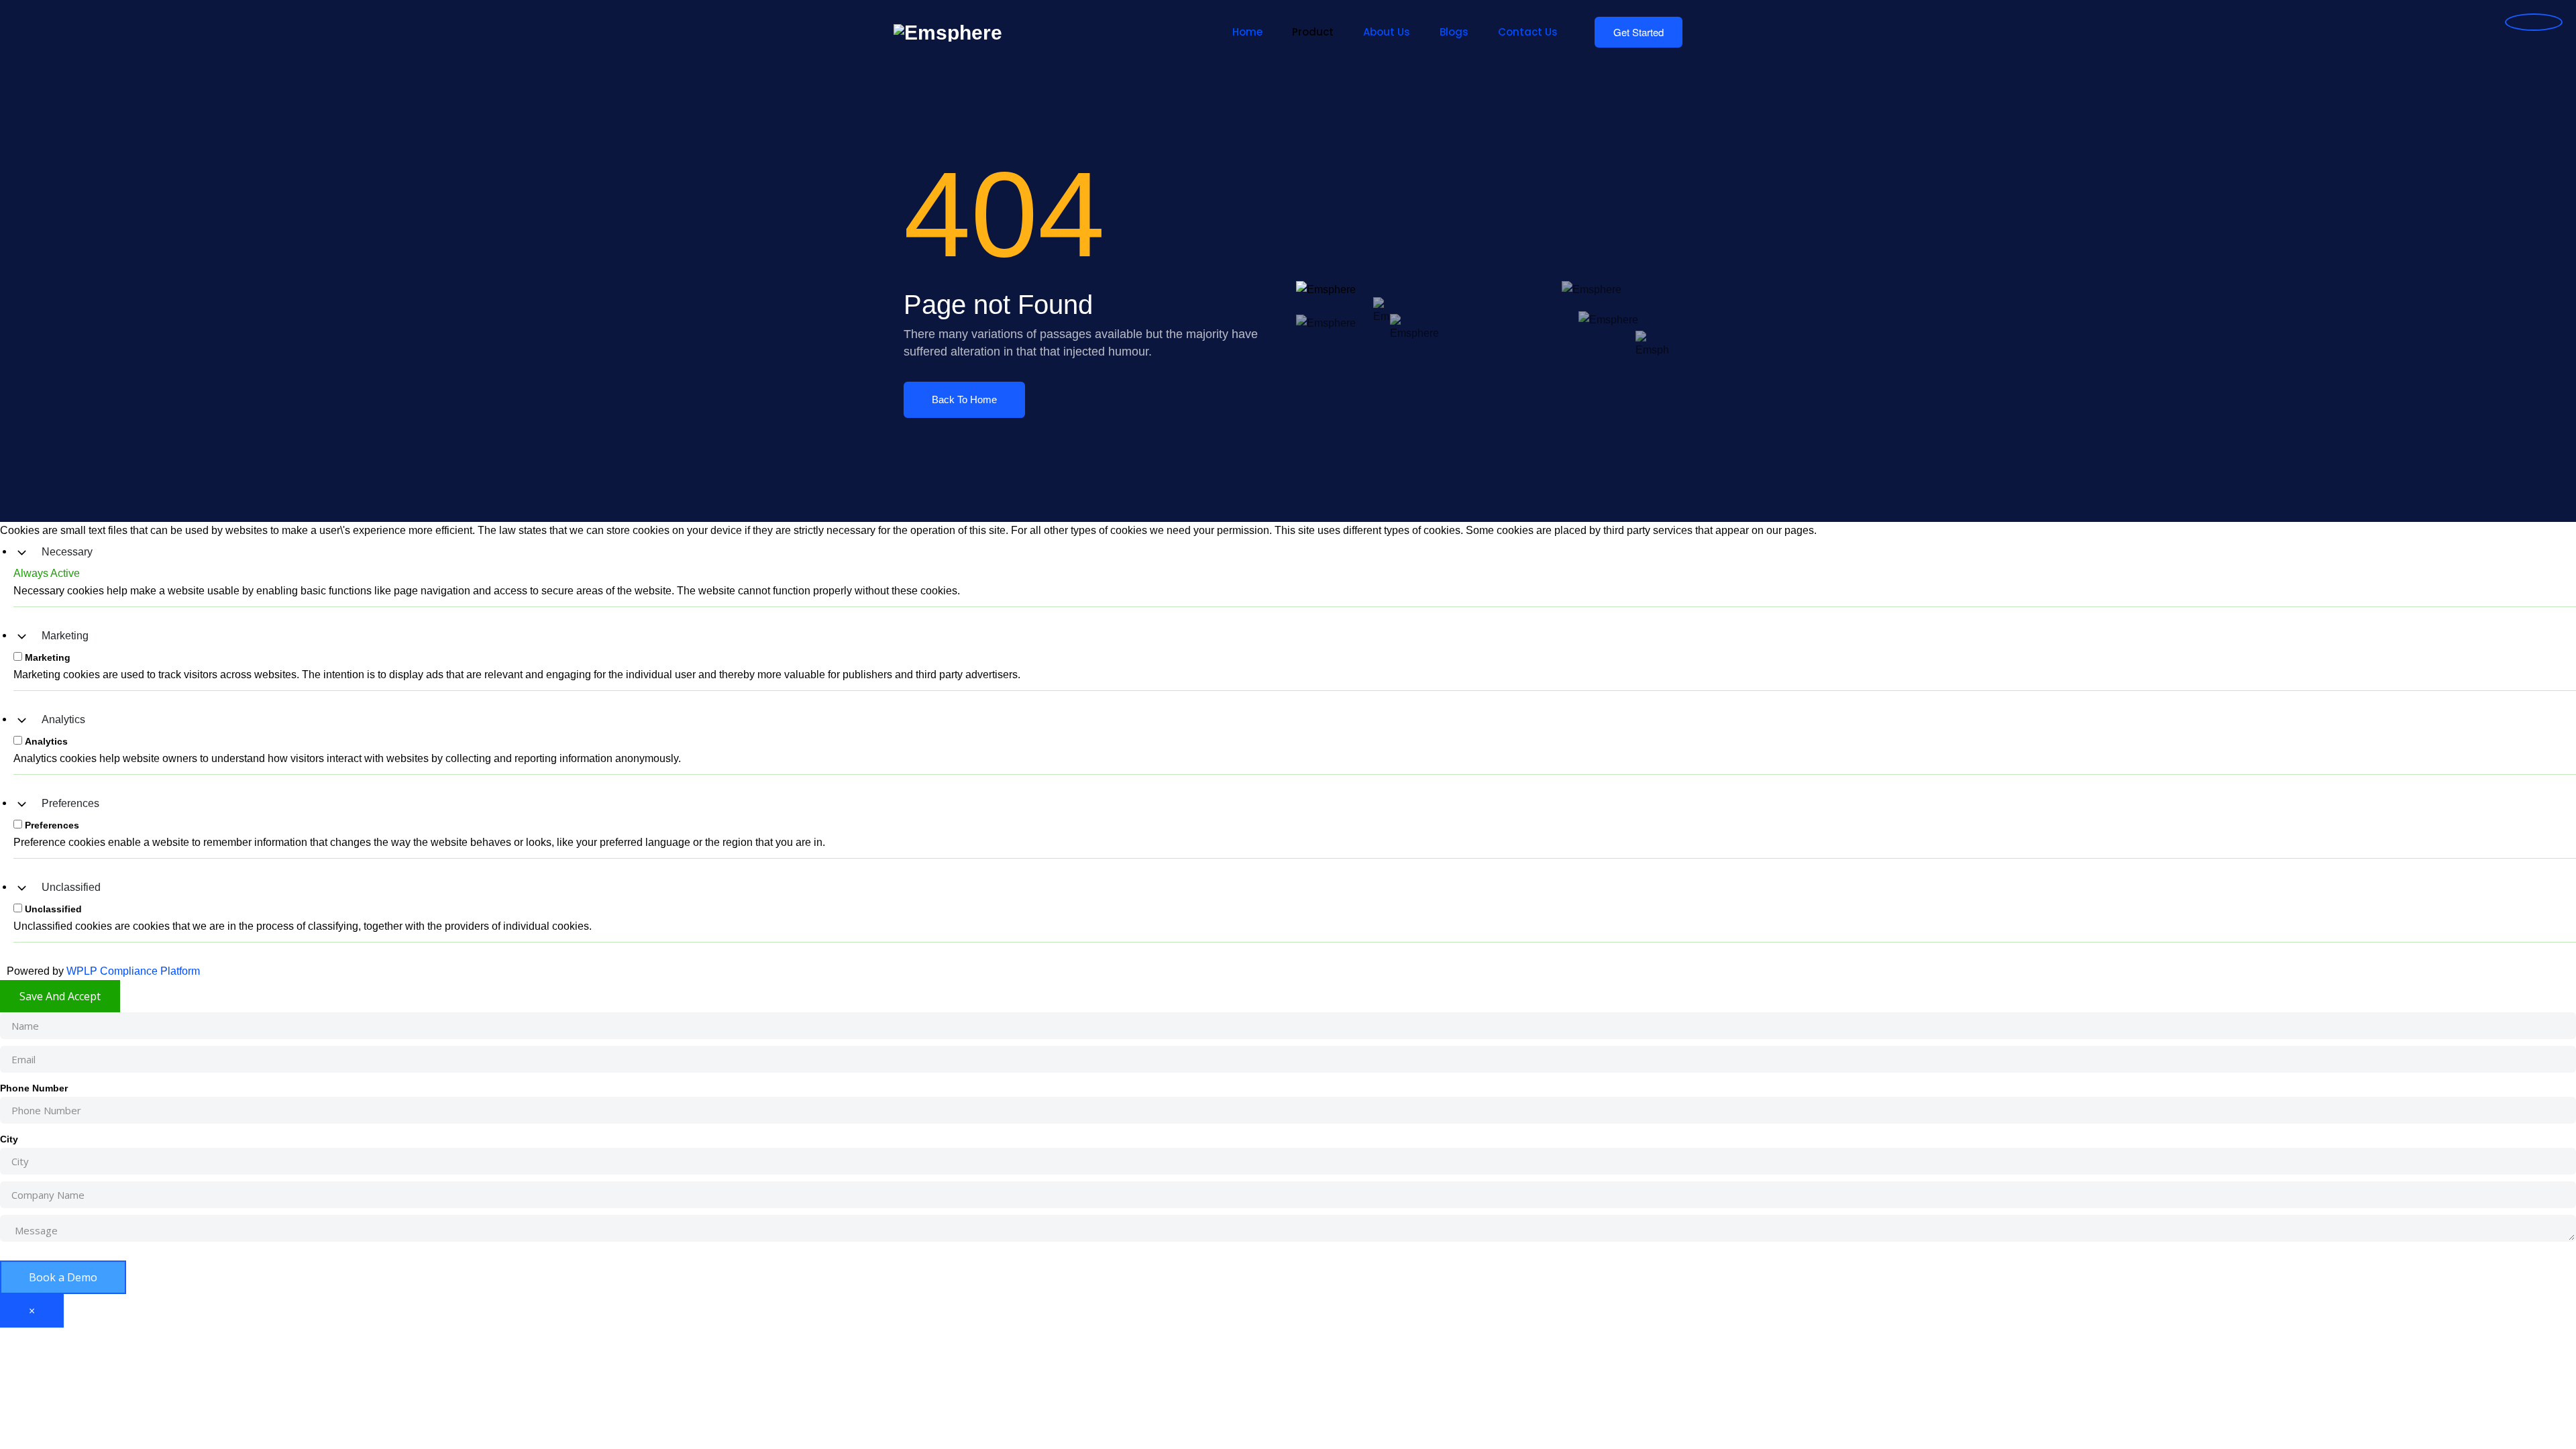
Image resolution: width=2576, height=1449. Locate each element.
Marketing (65, 636)
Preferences (70, 803)
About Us (1387, 32)
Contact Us (1528, 32)
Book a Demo (63, 1277)
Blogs (1454, 32)
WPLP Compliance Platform (133, 971)
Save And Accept (60, 996)
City (9, 1139)
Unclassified (71, 887)
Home (1247, 32)
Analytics (63, 719)
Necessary (67, 552)
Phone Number (34, 1088)
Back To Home (964, 399)
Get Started (1639, 32)
